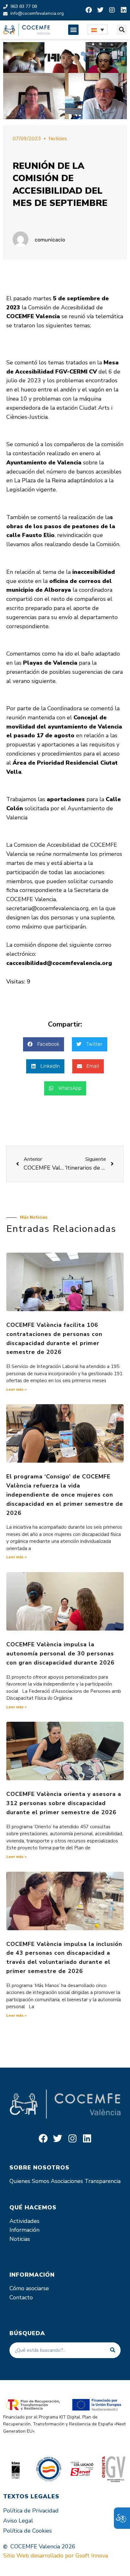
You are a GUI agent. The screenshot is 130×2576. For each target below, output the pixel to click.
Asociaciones (67, 2181)
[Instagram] (112, 10)
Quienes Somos (29, 2181)
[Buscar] (113, 2350)
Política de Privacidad (31, 2511)
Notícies (58, 139)
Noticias (20, 2239)
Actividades (24, 2221)
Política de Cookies (27, 2531)
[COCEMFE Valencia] (27, 30)
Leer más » (16, 1389)
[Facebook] (89, 10)
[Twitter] (100, 10)
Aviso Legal (18, 2521)
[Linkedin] (124, 10)
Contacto (21, 2297)
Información (24, 2230)
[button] (73, 30)
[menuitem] (98, 30)
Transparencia (103, 2181)
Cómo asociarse (29, 2288)
